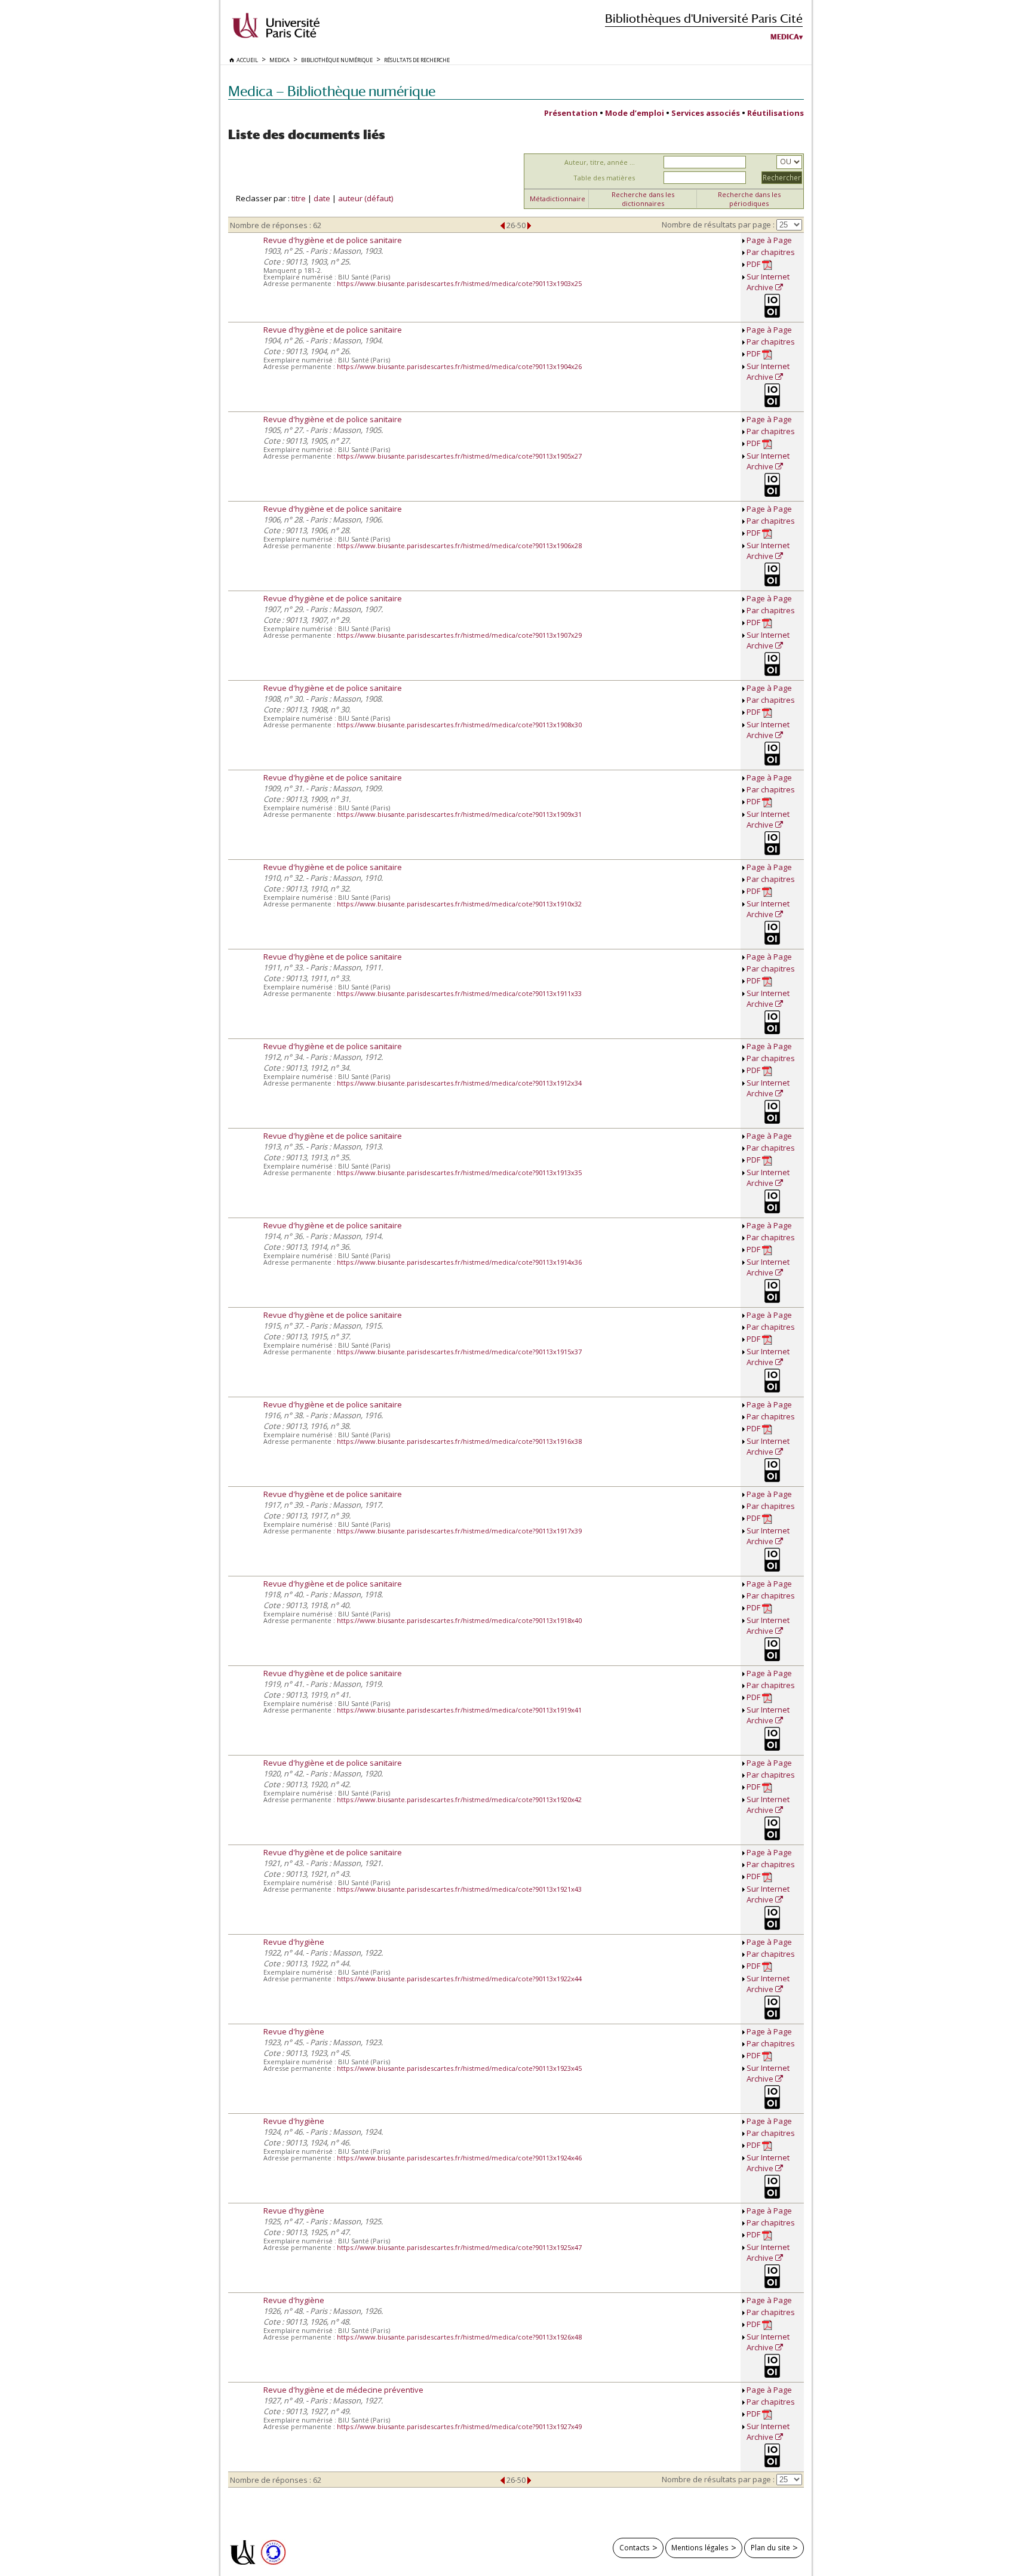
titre (299, 198)
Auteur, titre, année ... (600, 162)
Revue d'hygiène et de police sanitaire (333, 240)
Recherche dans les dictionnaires (643, 199)
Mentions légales (700, 2547)
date (322, 198)
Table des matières (604, 178)
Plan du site (770, 2547)
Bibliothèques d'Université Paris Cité (704, 18)
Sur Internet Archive (768, 282)
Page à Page (769, 240)
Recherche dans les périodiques (749, 199)
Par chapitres (771, 252)
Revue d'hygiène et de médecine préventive (343, 2390)
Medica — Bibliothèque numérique (332, 91)
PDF (754, 264)
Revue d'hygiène (294, 1942)
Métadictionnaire (558, 199)
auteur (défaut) (365, 198)
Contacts (635, 2547)
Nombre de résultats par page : (718, 225)
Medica (785, 37)
